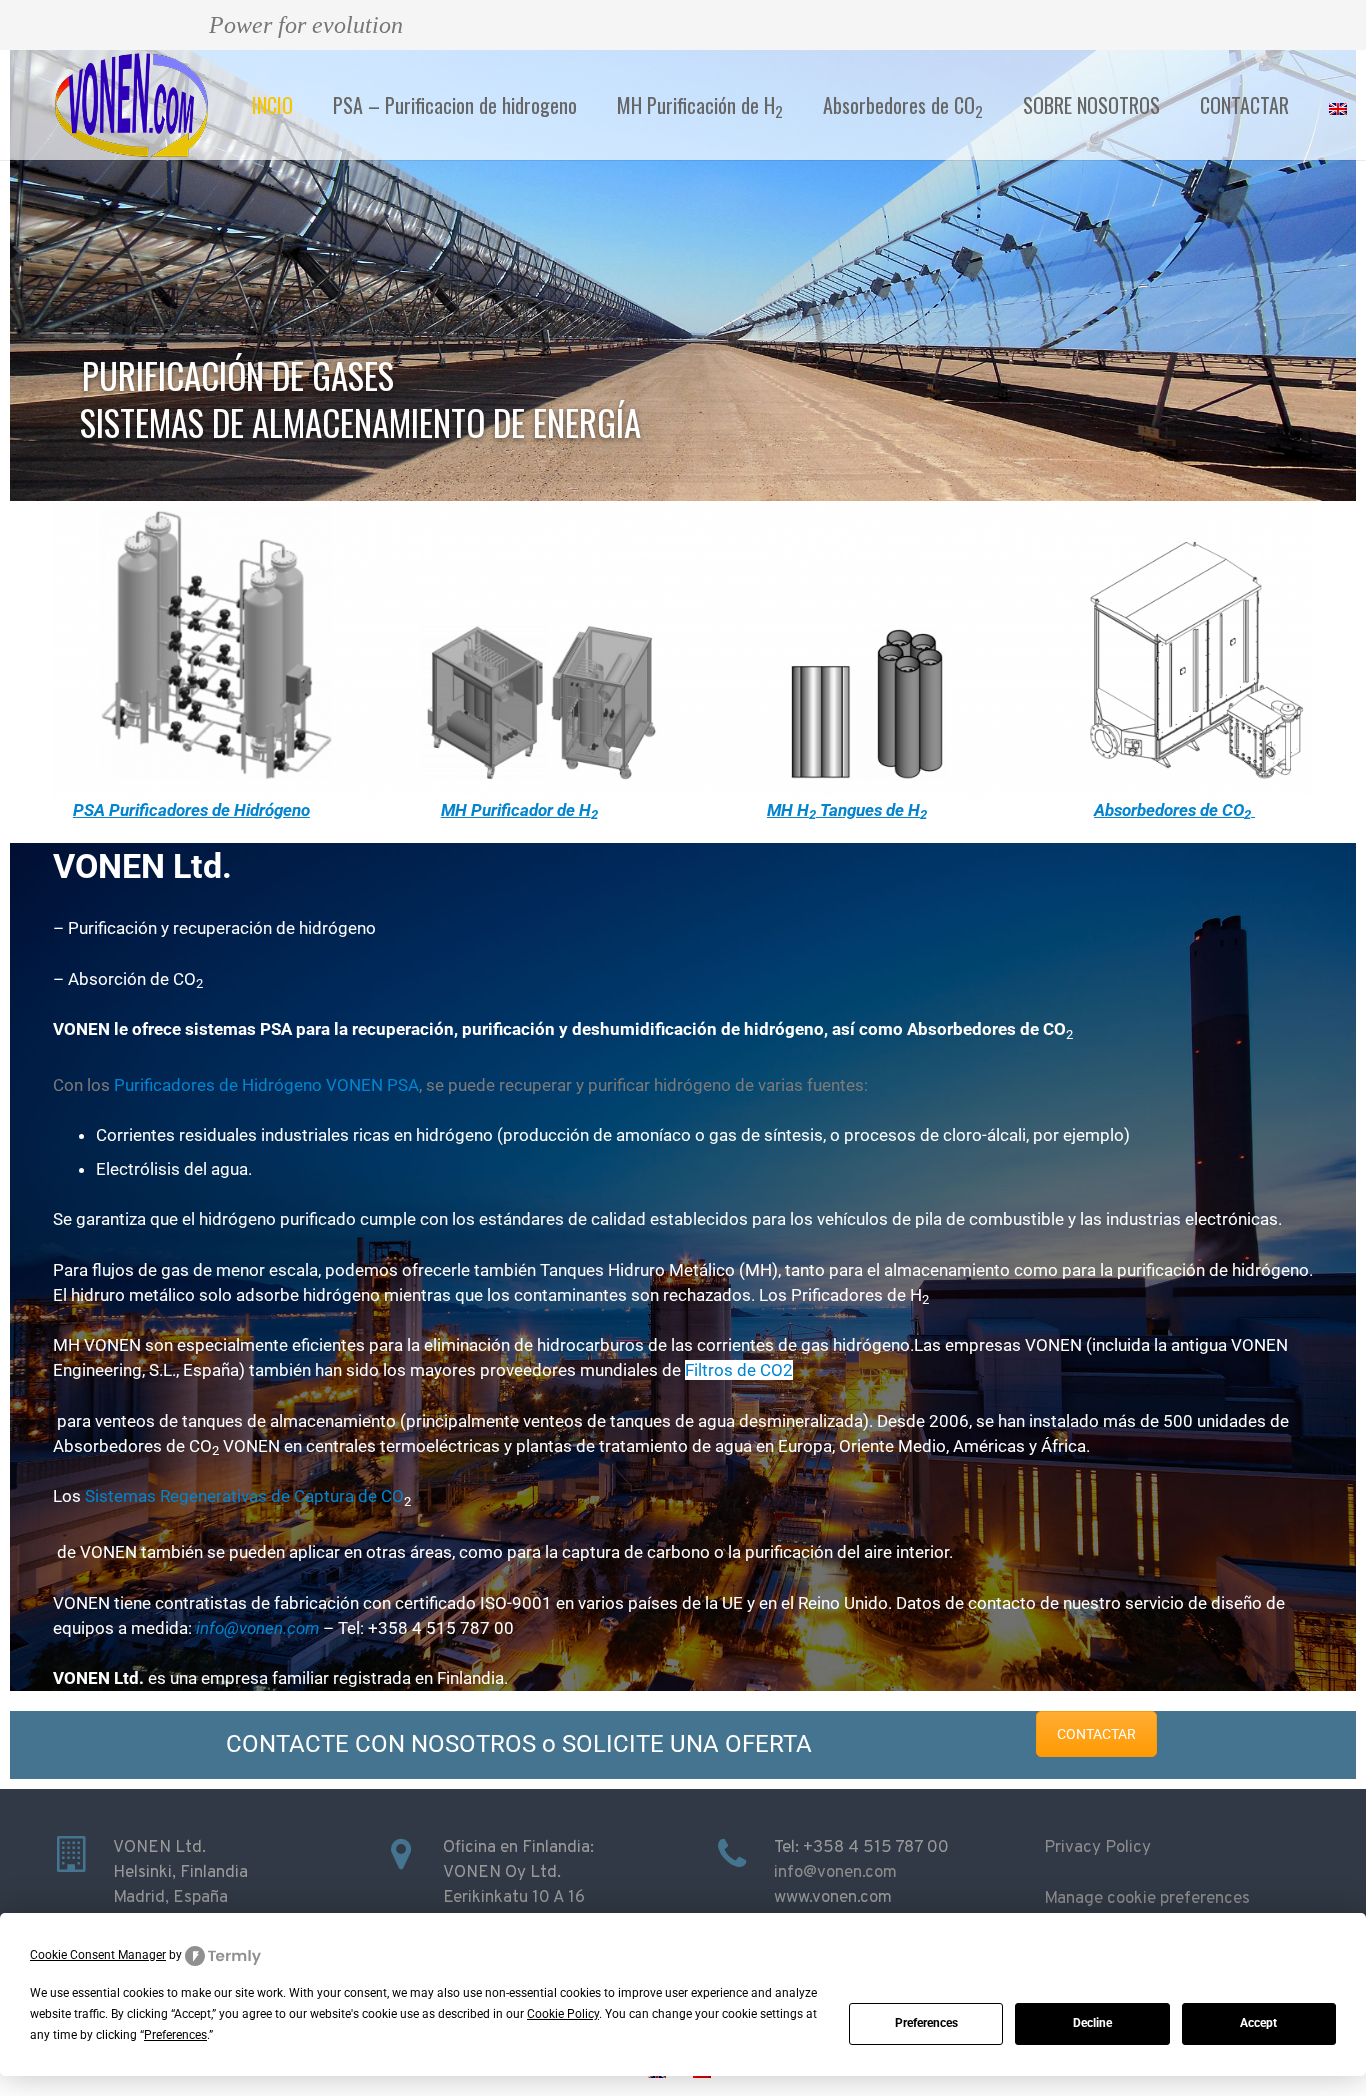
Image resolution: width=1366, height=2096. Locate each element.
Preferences (926, 2023)
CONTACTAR (1096, 1734)
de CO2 (765, 1370)
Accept (1258, 2023)
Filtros (711, 1370)
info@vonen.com (835, 1873)
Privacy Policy (1097, 1848)
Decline (1092, 2023)
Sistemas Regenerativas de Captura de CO (244, 1496)
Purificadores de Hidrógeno (218, 1085)
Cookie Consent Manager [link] (98, 1955)
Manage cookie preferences (1147, 1899)
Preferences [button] (175, 2035)
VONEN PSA (370, 1085)
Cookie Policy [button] (563, 2014)
